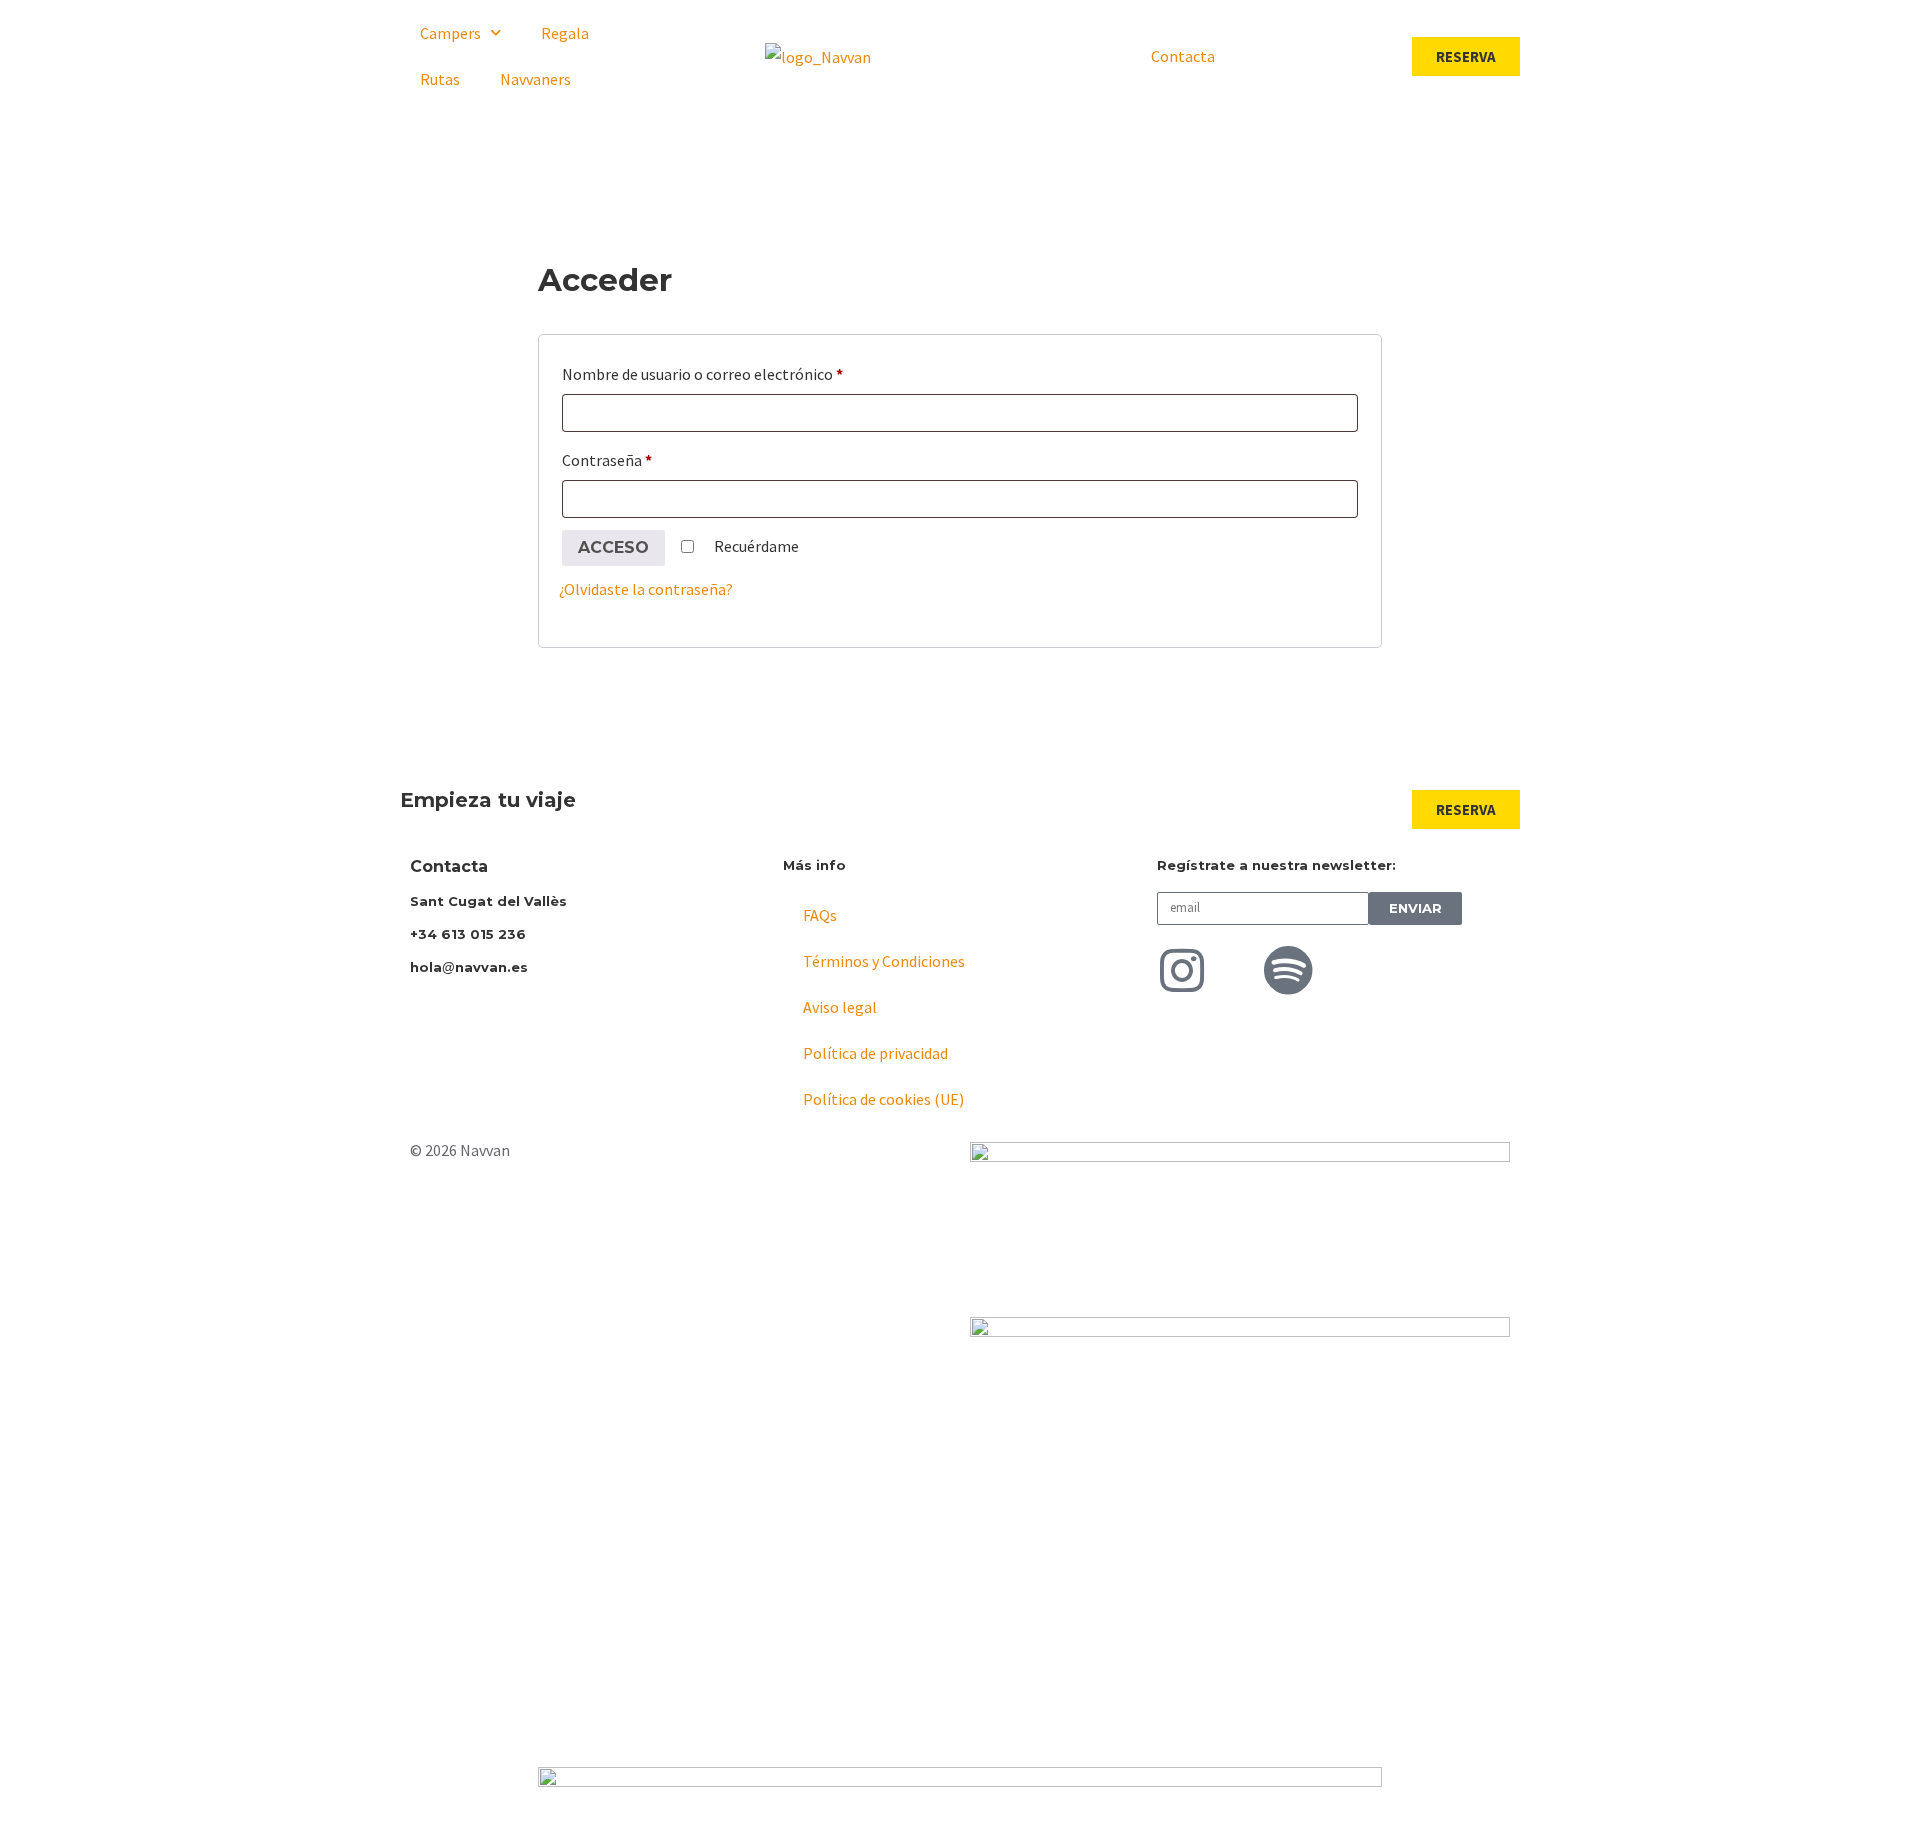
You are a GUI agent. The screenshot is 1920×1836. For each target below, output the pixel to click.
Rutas (440, 79)
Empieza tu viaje (488, 800)
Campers (450, 33)
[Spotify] (1288, 970)
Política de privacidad (875, 1053)
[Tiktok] (1235, 970)
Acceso (613, 547)
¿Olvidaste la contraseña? (646, 589)
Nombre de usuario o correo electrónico (742, 371)
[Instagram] (1182, 970)
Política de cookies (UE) (883, 1099)
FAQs (820, 915)
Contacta (1183, 56)
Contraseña (647, 457)
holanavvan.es (469, 967)
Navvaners (535, 79)
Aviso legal (840, 1007)
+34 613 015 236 (468, 934)
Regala (565, 33)
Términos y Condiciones (884, 961)
